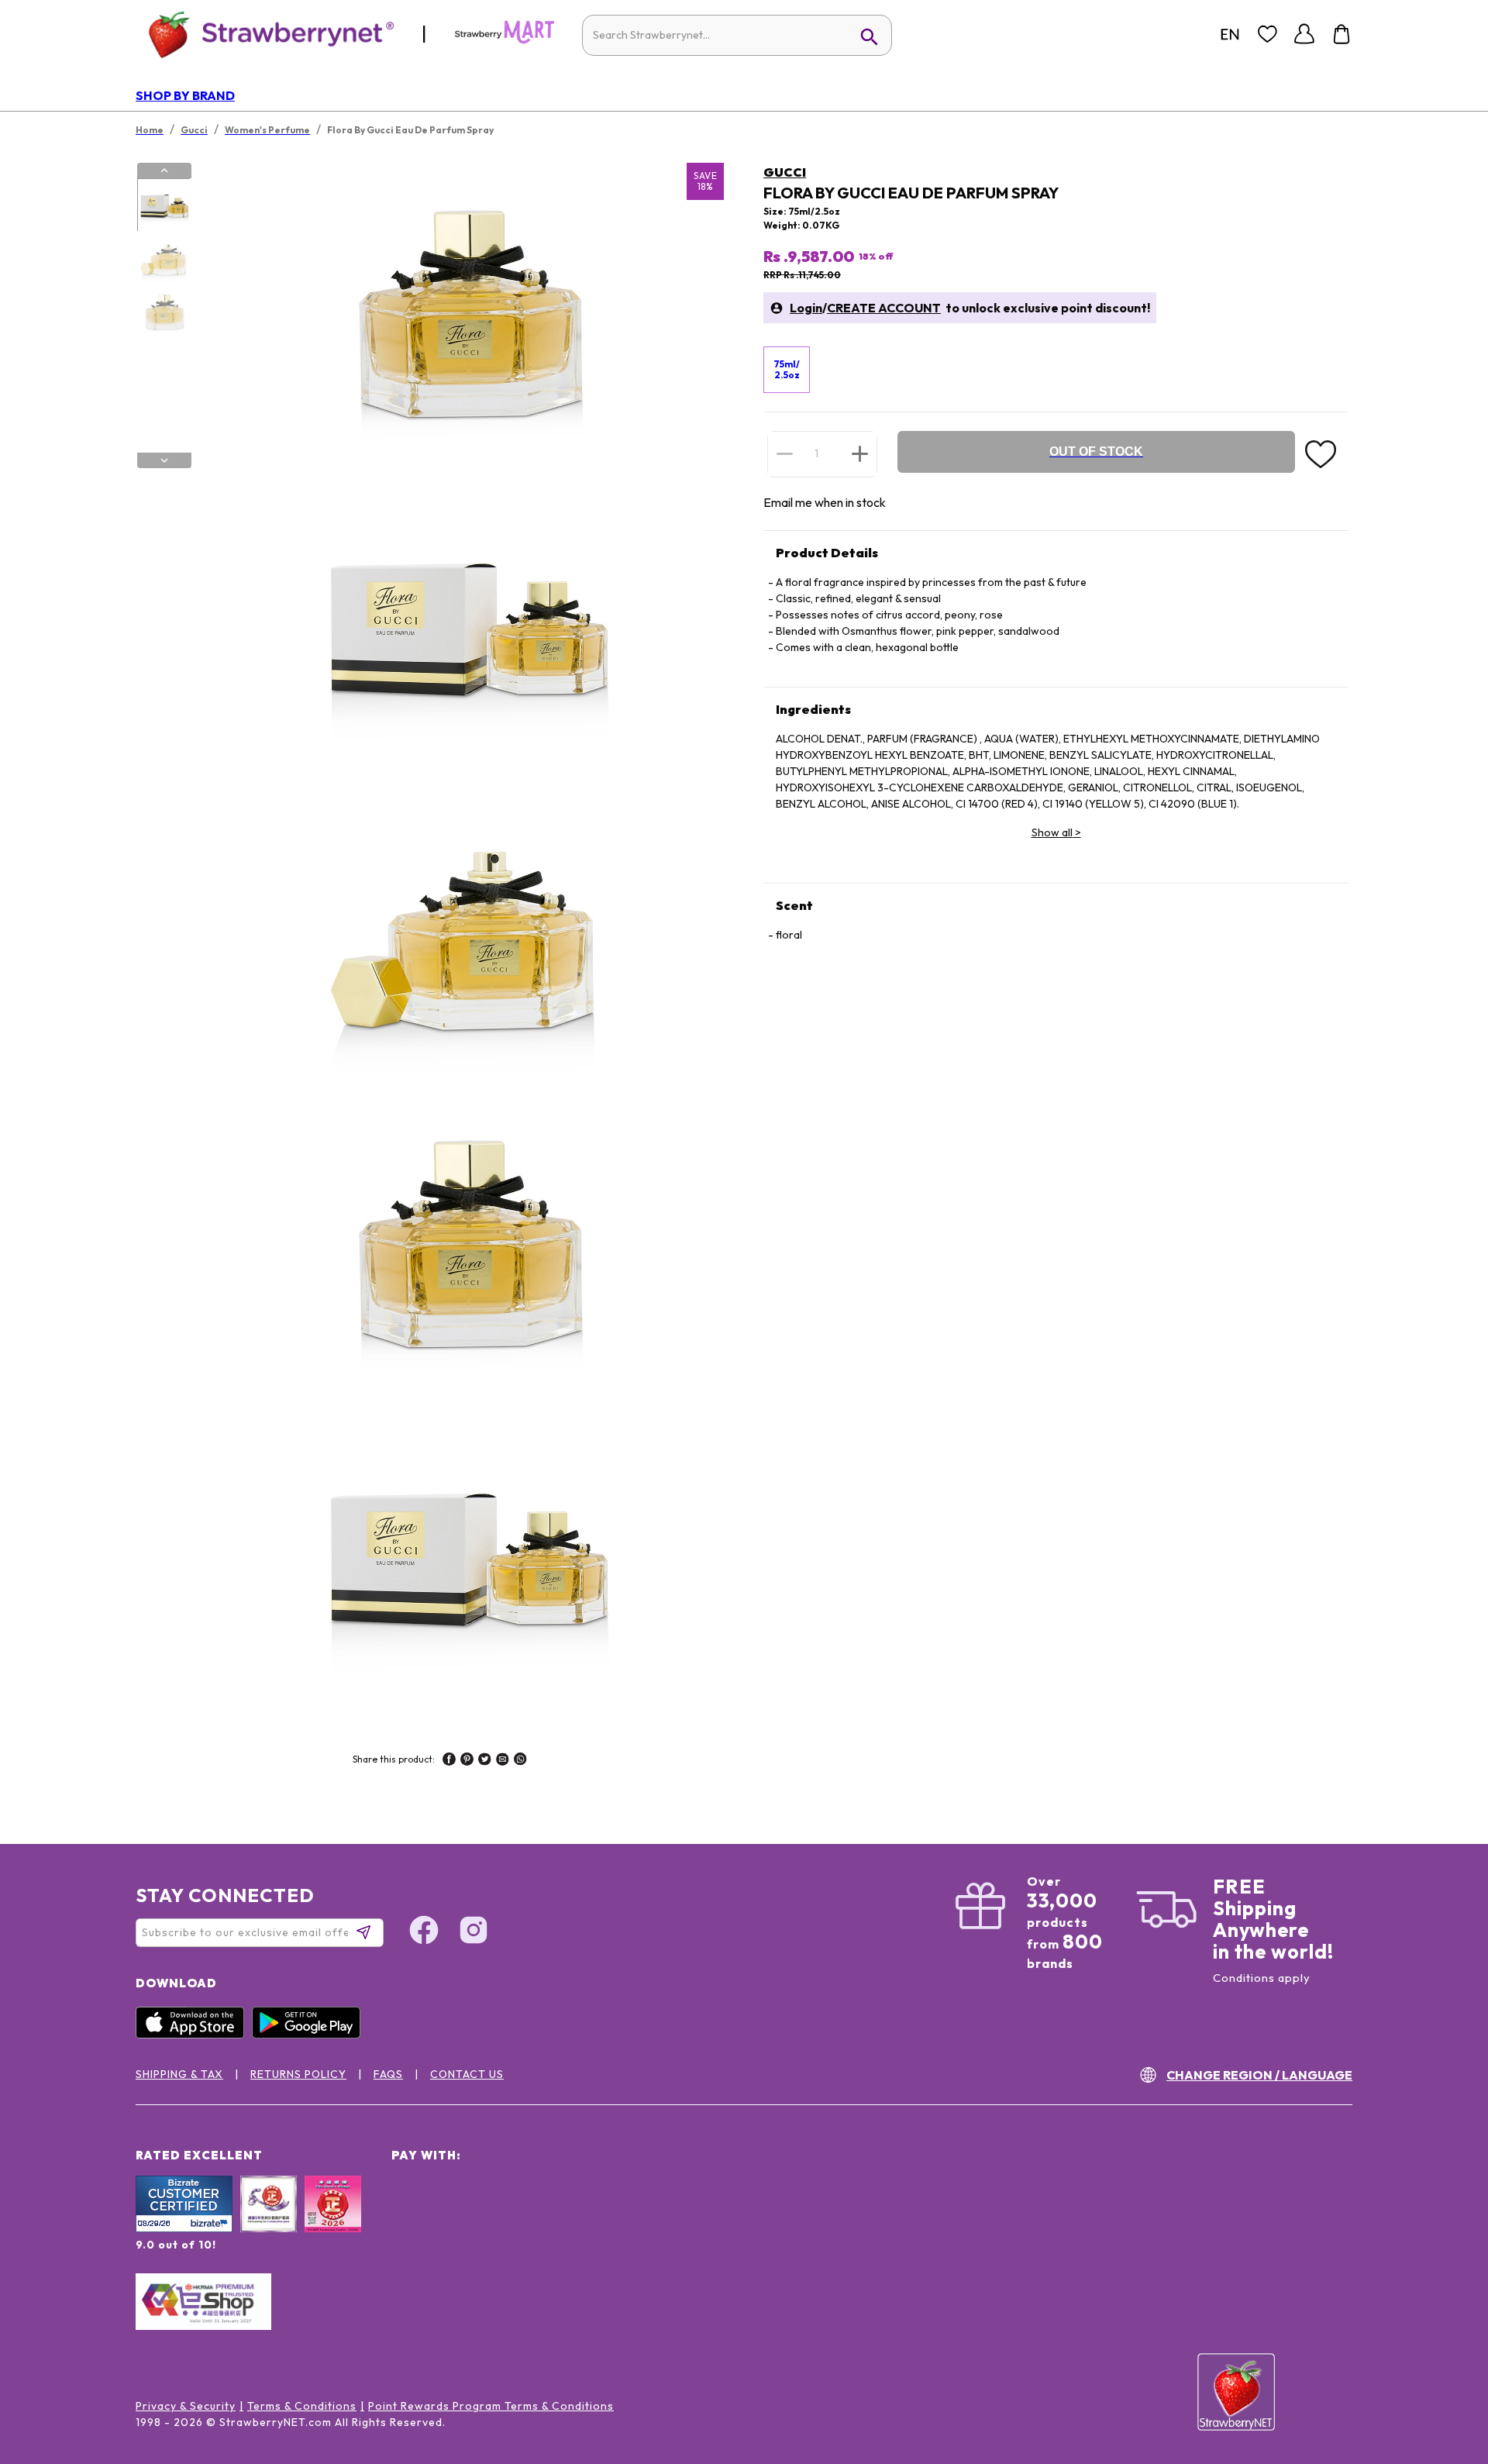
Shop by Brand (185, 95)
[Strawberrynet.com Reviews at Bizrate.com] (184, 2228)
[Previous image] (164, 171)
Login (806, 308)
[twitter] (485, 1761)
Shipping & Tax (179, 2074)
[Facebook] (424, 1932)
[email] (503, 1761)
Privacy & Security (186, 2406)
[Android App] (310, 2035)
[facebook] (449, 1761)
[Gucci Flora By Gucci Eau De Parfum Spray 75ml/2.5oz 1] (164, 205)
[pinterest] (467, 1761)
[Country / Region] (1230, 34)
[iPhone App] (194, 2035)
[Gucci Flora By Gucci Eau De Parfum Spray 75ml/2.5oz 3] (164, 312)
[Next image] (164, 460)
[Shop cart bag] (1342, 34)
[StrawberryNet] (265, 34)
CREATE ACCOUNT (884, 308)
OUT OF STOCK (1096, 451)
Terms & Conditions (302, 2406)
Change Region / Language (1259, 2075)
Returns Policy (298, 2074)
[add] (860, 453)
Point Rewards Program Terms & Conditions (491, 2406)
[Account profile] (1304, 34)
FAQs (388, 2074)
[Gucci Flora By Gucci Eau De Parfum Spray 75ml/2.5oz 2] (164, 259)
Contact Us (467, 2074)
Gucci (785, 172)
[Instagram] (474, 1932)
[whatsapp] (520, 1761)
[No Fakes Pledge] (333, 2221)
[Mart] (505, 40)
